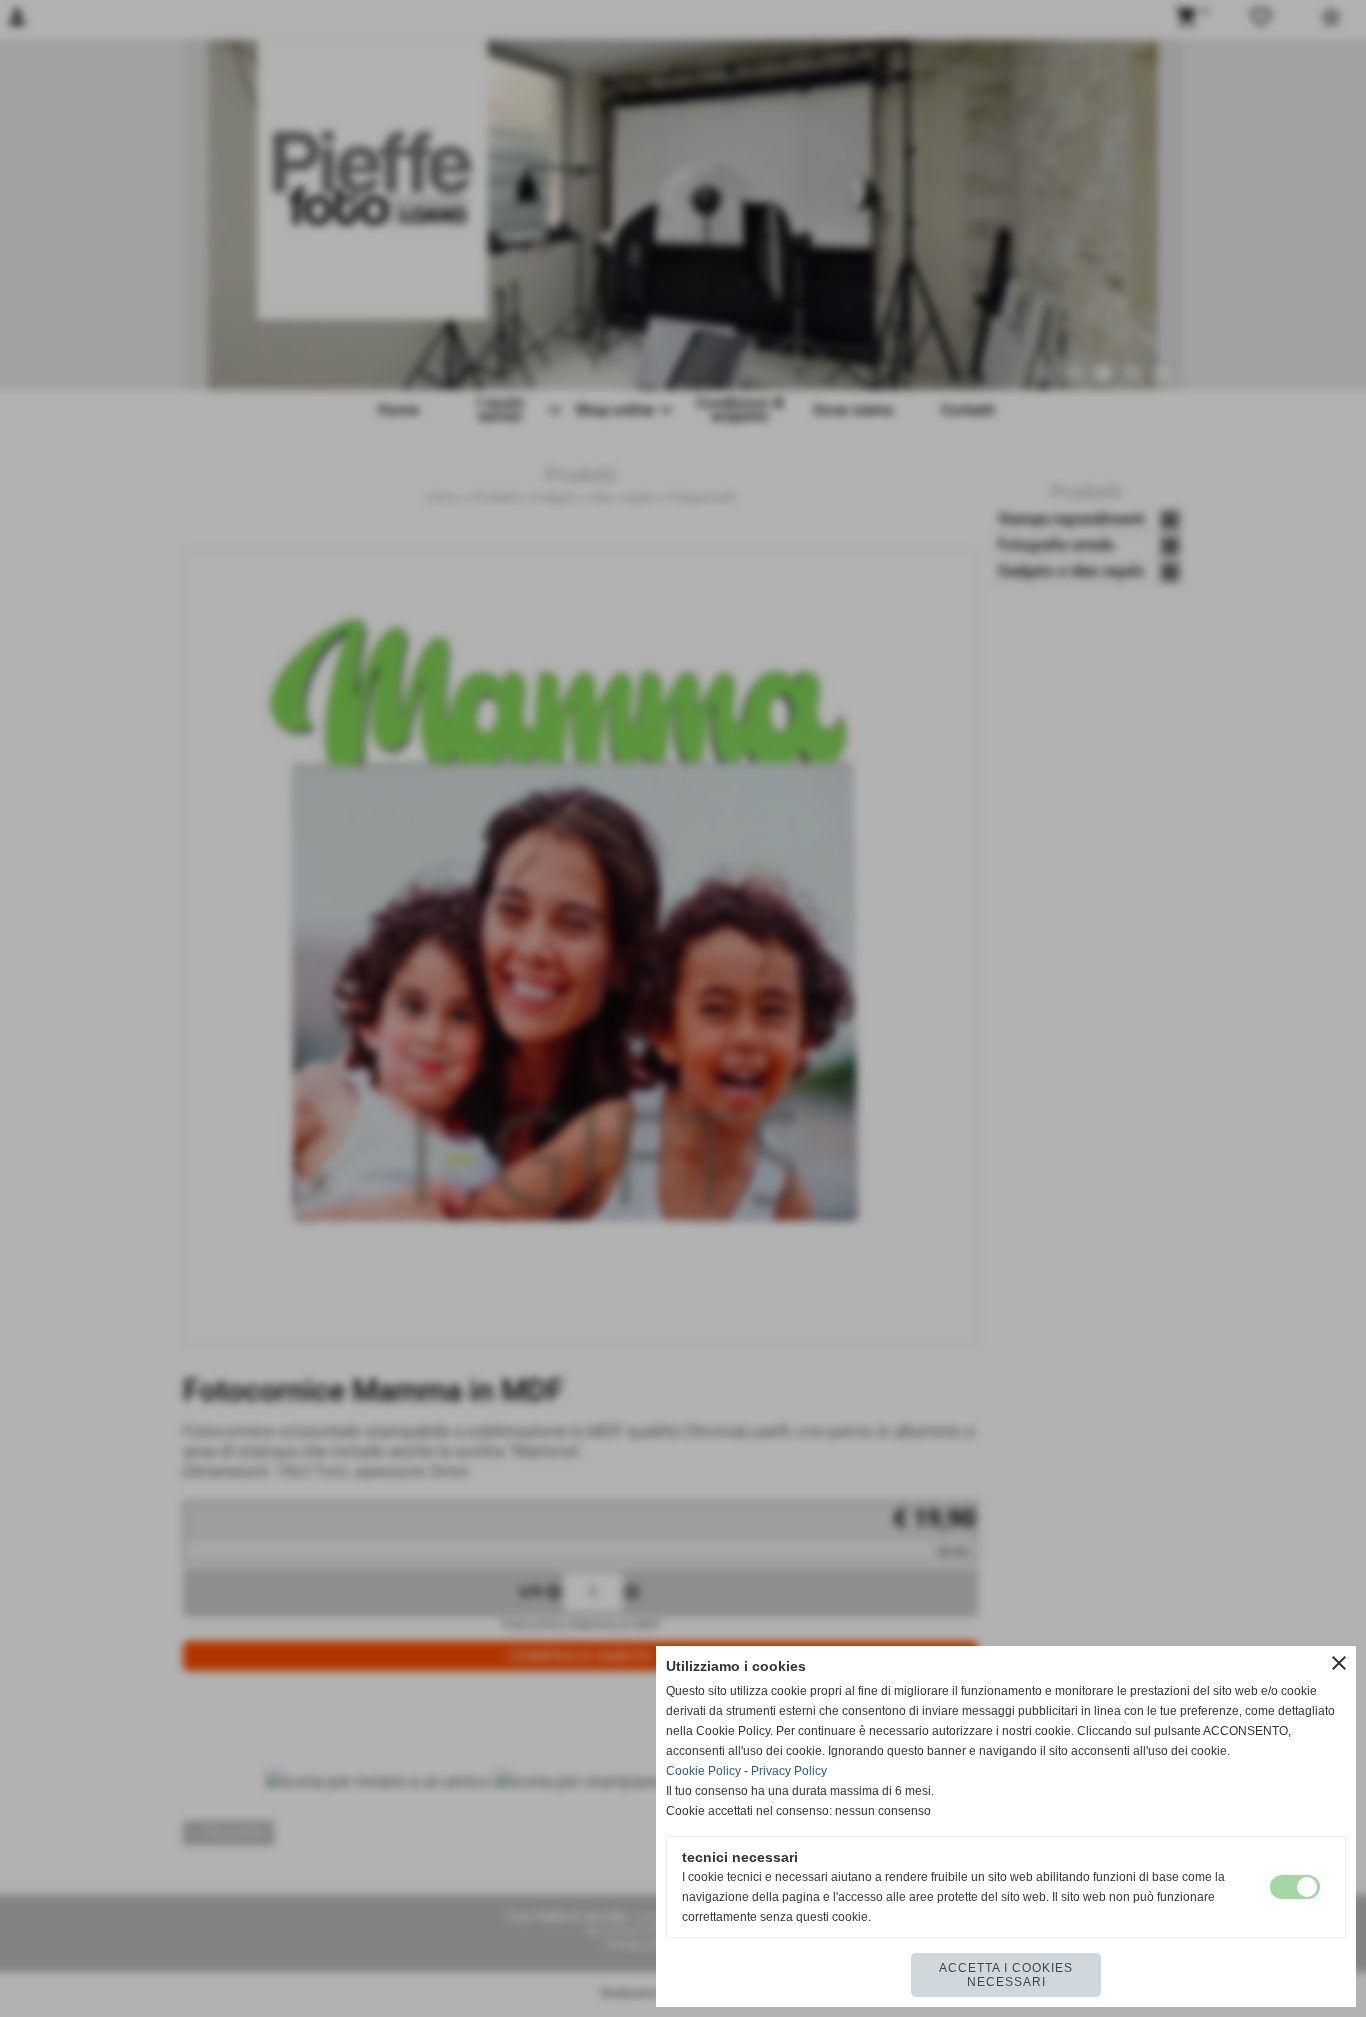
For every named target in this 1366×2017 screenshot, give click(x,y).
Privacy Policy (789, 1771)
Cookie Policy (703, 1771)
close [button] (1339, 1663)
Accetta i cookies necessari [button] (1006, 1975)
